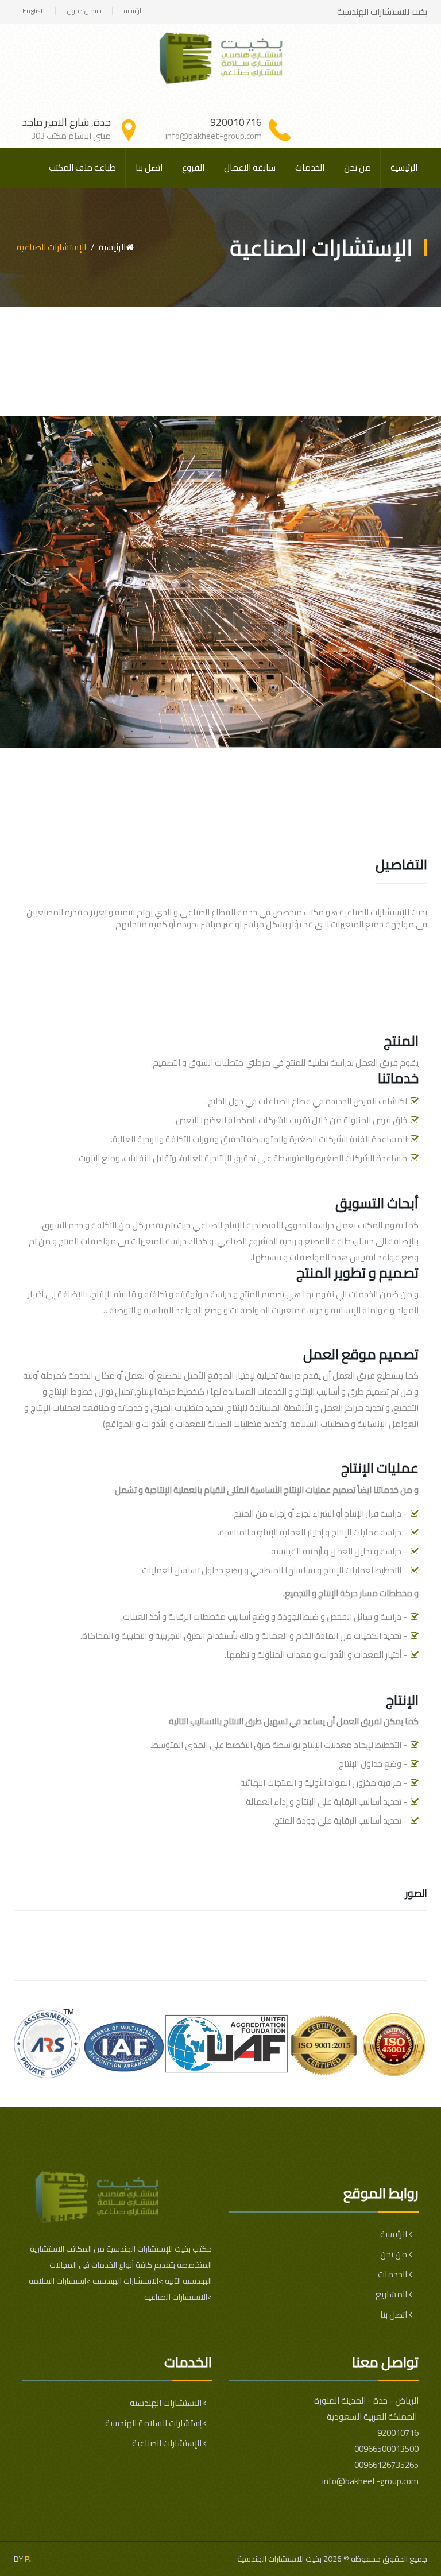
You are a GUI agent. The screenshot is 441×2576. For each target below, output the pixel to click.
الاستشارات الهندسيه (167, 2403)
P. (28, 2559)
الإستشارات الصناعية (168, 2443)
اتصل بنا (149, 167)
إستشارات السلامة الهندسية (154, 2423)
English (34, 11)
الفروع (193, 167)
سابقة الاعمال (250, 167)
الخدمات (310, 167)
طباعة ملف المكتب (82, 167)
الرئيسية (134, 11)
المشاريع (392, 2294)
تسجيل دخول (84, 11)
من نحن (357, 167)
